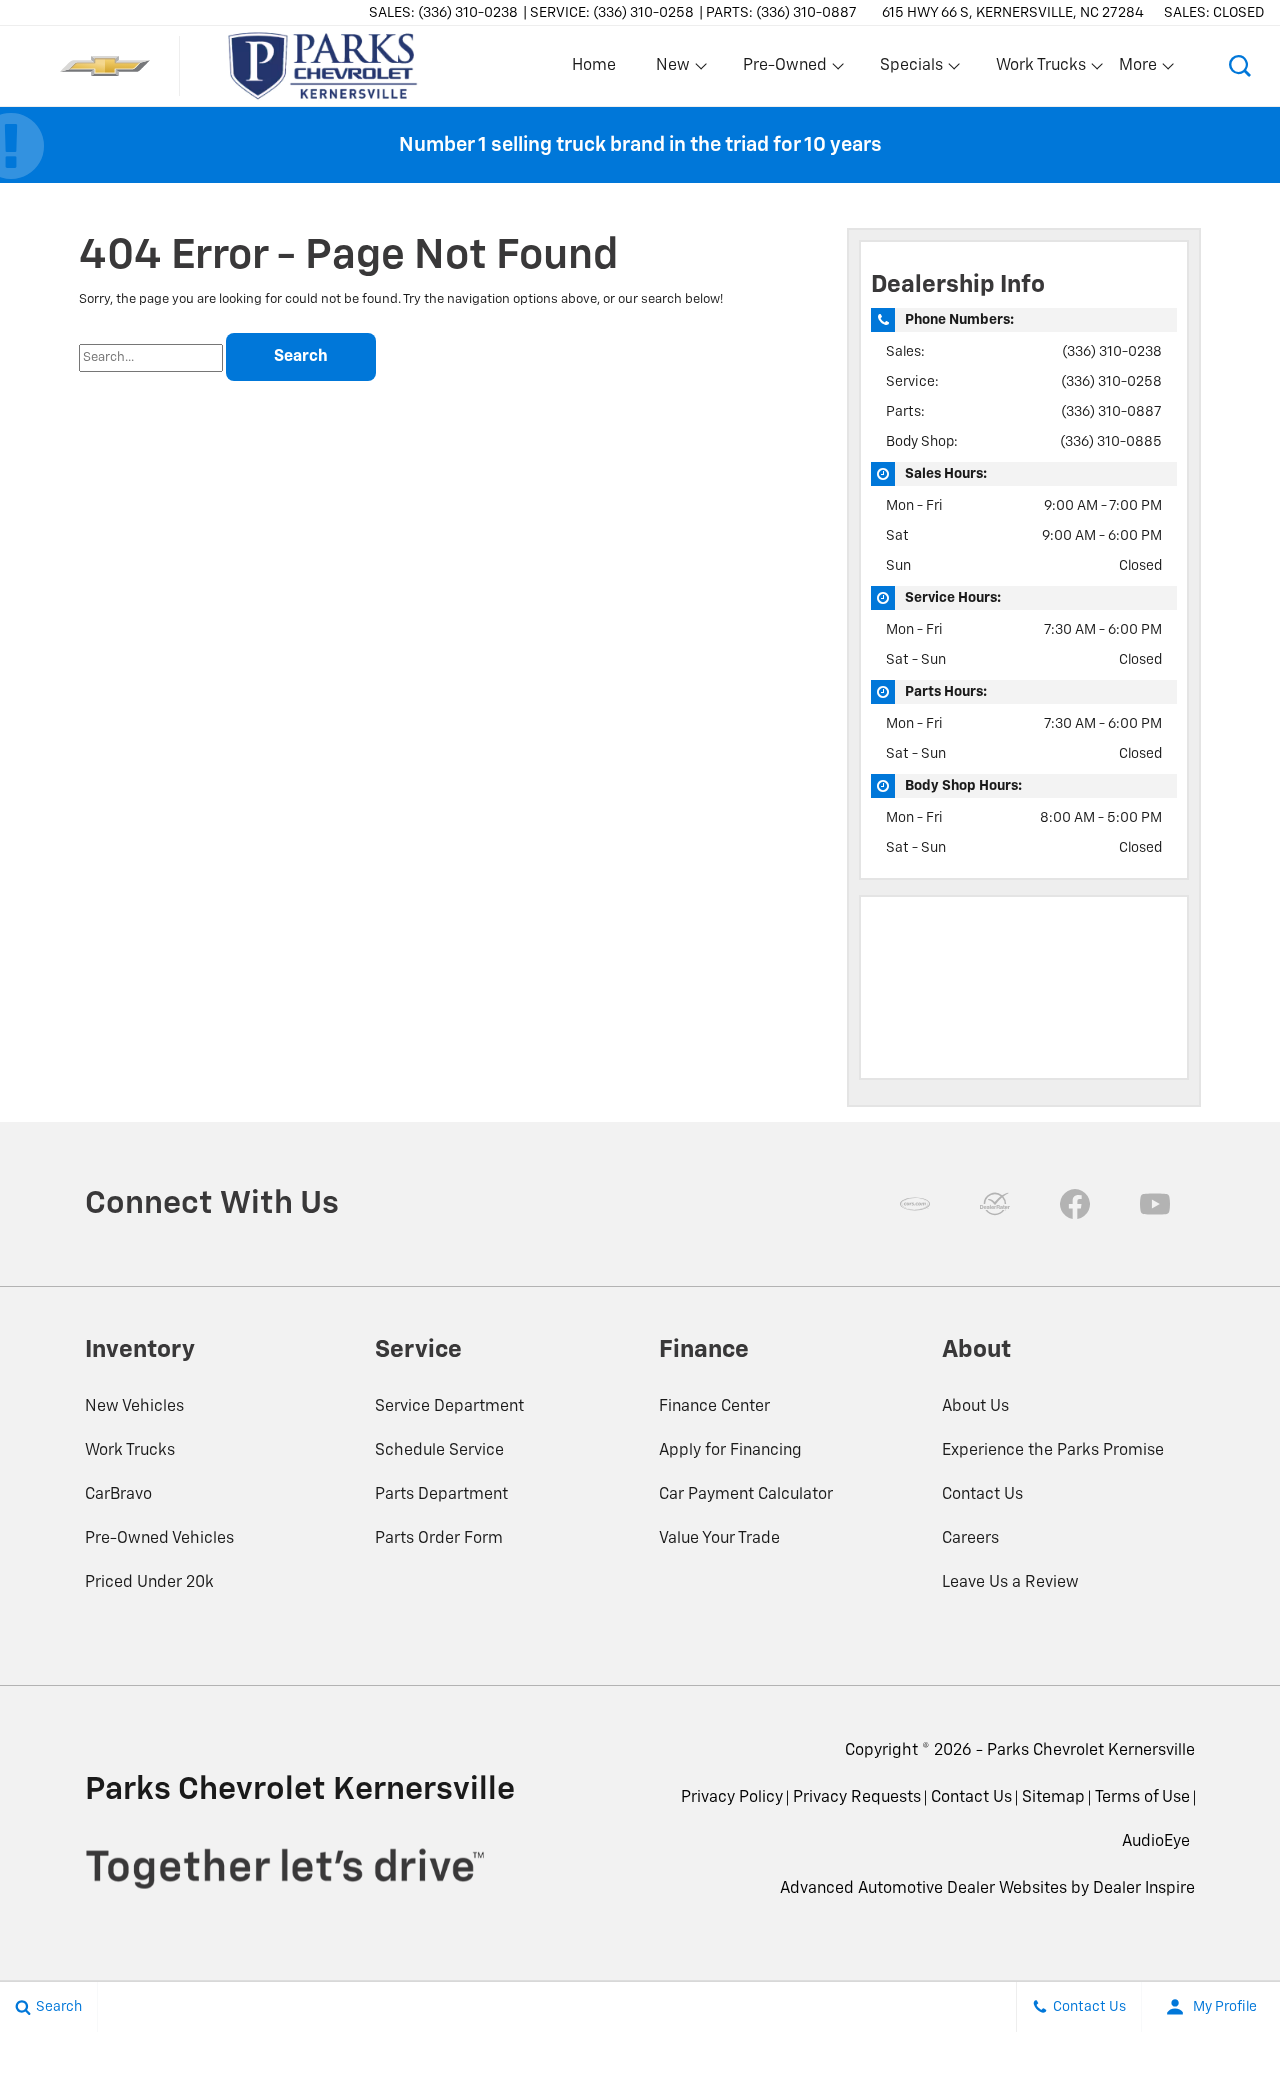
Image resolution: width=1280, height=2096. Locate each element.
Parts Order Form (439, 1539)
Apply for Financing (730, 1451)
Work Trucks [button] (1040, 70)
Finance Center (714, 1407)
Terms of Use (1142, 1798)
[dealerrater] (995, 1204)
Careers (970, 1539)
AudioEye (1156, 1842)
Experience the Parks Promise (1053, 1451)
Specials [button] (911, 70)
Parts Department (441, 1495)
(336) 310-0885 (1111, 442)
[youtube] (1155, 1204)
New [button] (676, 70)
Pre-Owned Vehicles (159, 1539)
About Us (975, 1407)
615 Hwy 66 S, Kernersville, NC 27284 (1013, 13)
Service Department (449, 1407)
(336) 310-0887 (1111, 412)
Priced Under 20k (149, 1583)
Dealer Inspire (1144, 1889)
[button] (1240, 66)
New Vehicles (134, 1407)
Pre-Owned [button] (784, 70)
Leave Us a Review (1010, 1583)
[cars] (915, 1204)
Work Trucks (130, 1451)
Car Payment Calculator (746, 1495)
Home (594, 66)
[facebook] (1075, 1204)
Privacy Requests (857, 1798)
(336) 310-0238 (1112, 352)
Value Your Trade (719, 1539)
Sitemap (1053, 1798)
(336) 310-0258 (1111, 382)
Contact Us (982, 1495)
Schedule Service (439, 1451)
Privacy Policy (732, 1798)
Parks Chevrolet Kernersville (1091, 1751)
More (1139, 70)
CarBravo (118, 1495)
